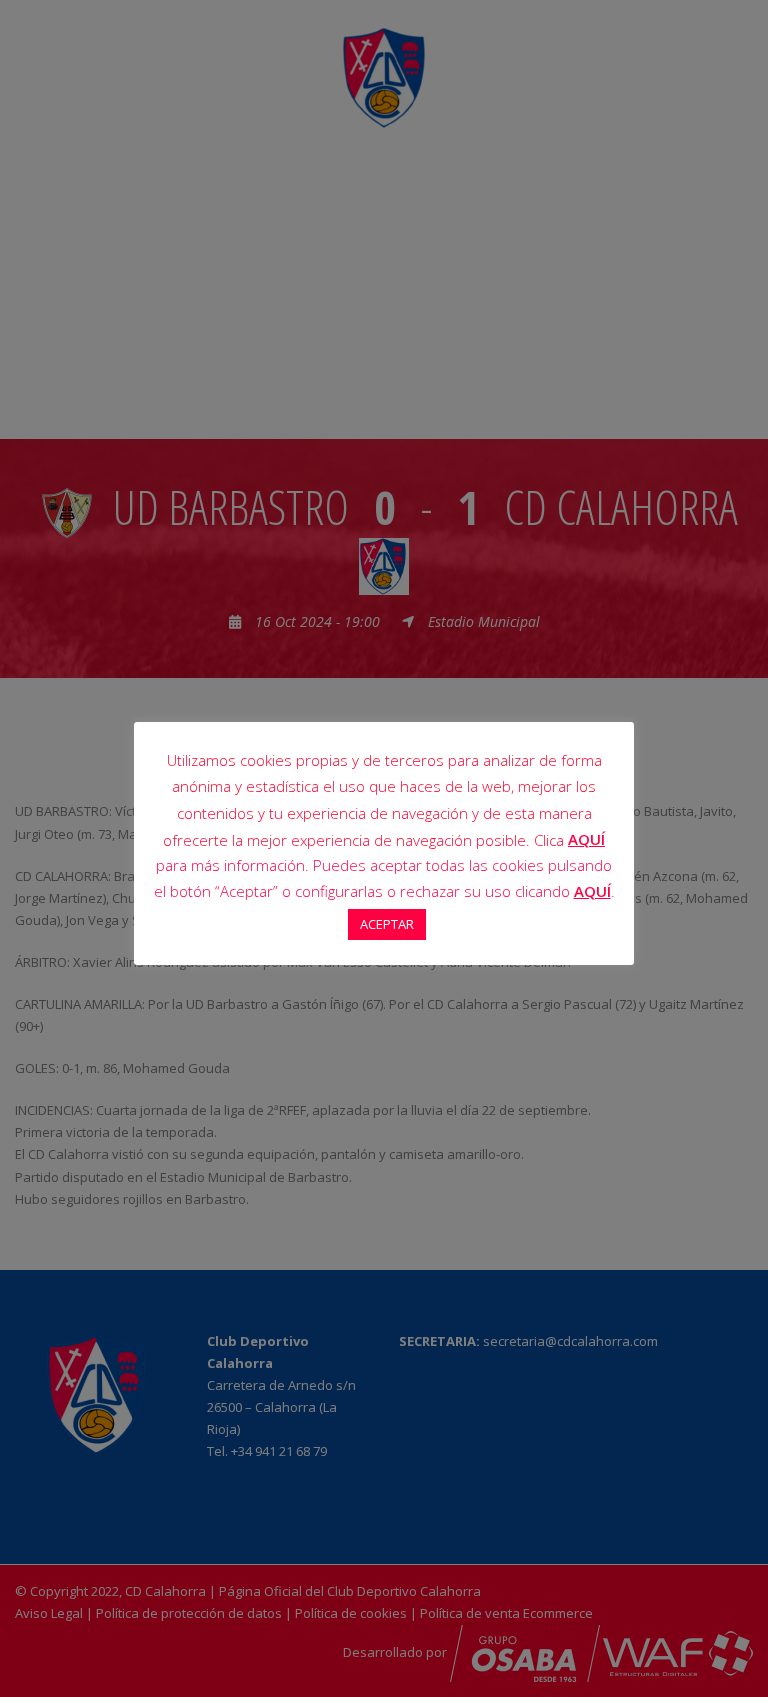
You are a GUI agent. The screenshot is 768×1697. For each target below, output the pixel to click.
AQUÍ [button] (592, 891)
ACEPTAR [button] (387, 924)
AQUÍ (586, 839)
